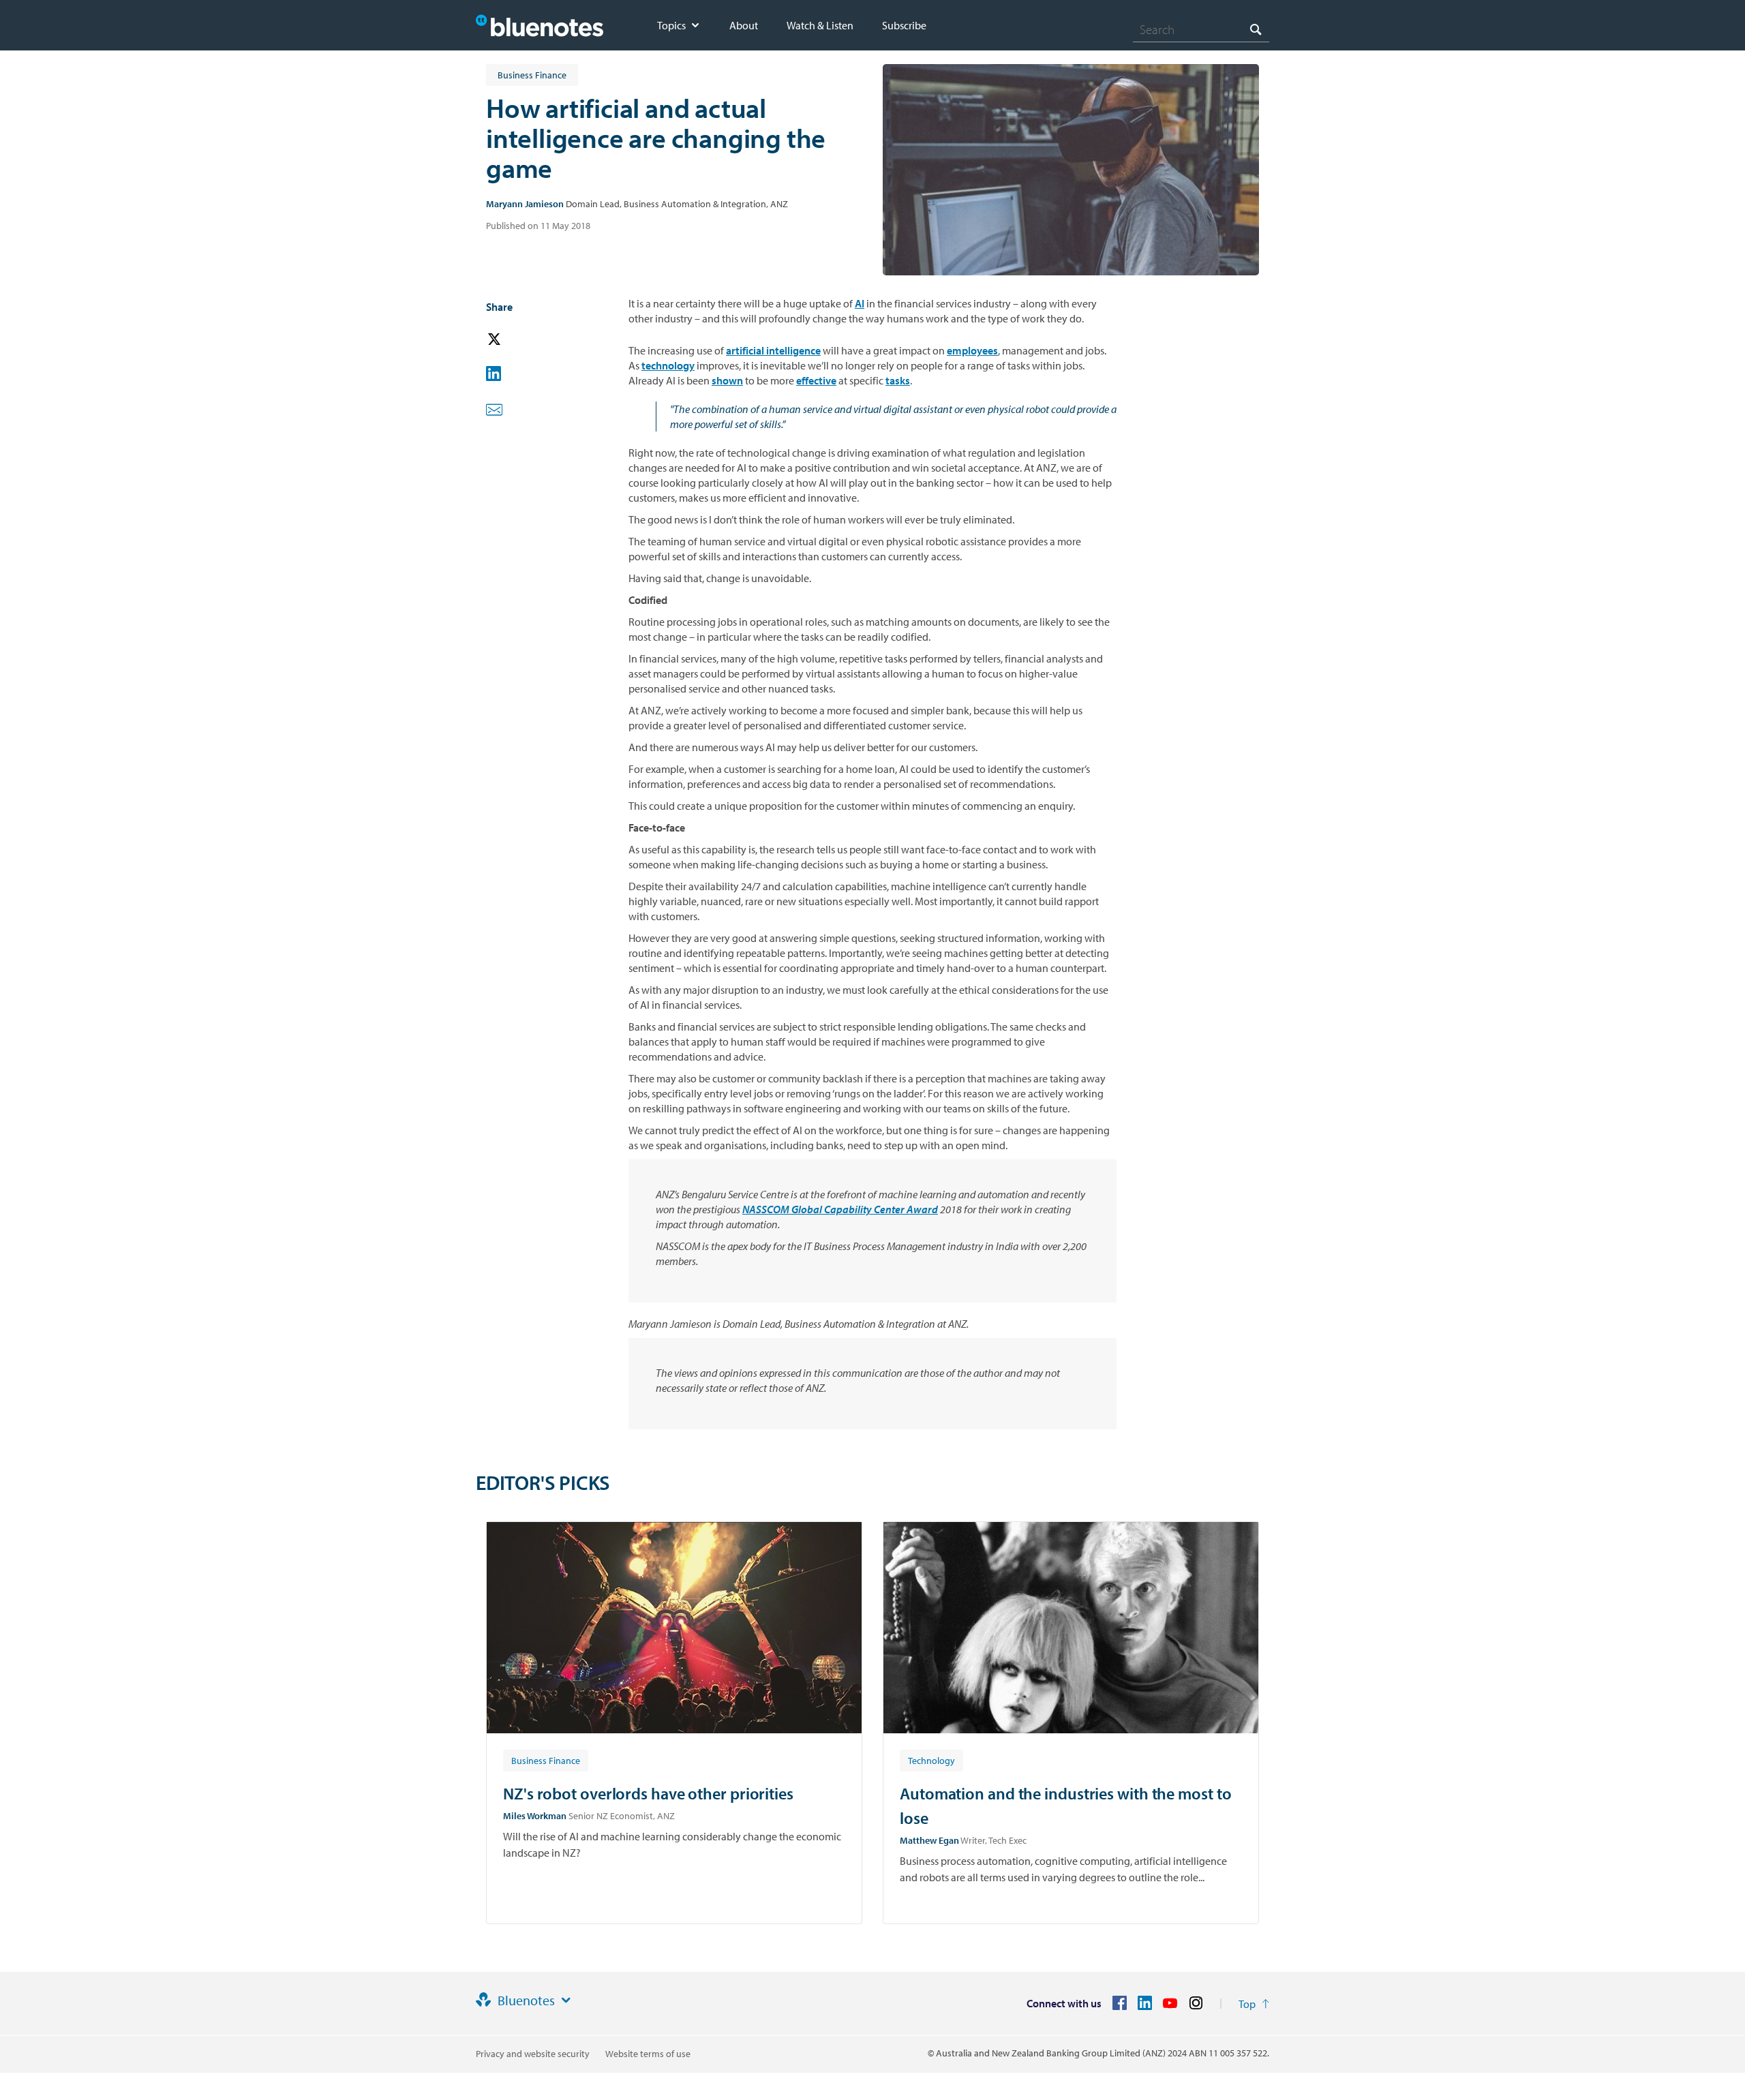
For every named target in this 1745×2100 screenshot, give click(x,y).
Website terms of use (648, 2054)
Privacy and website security (533, 2054)
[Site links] (566, 2000)
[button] (513, 340)
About (744, 25)
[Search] (1256, 29)
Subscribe (904, 25)
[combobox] (1201, 29)
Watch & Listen (820, 25)
